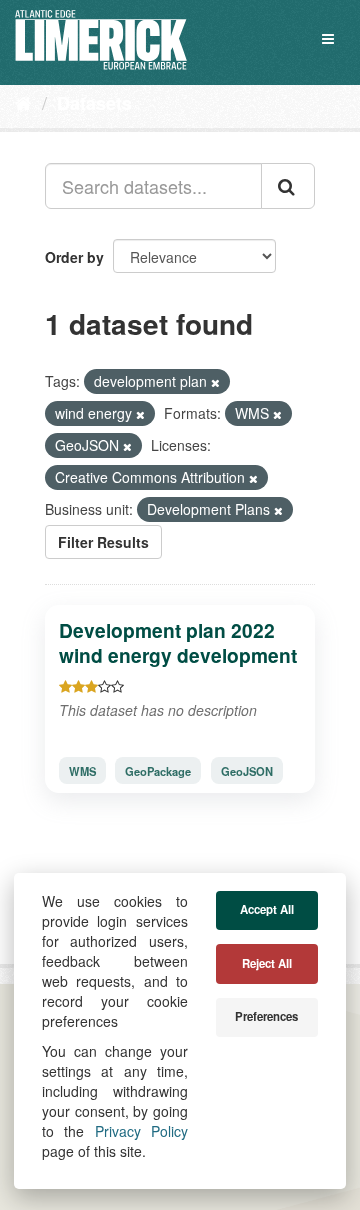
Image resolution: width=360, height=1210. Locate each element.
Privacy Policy (141, 1131)
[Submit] (288, 186)
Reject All (267, 963)
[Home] (23, 102)
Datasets (94, 103)
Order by (74, 257)
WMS (82, 770)
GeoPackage (158, 770)
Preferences (266, 1016)
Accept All (267, 909)
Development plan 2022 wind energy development (178, 642)
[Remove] (215, 382)
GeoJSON (247, 770)
